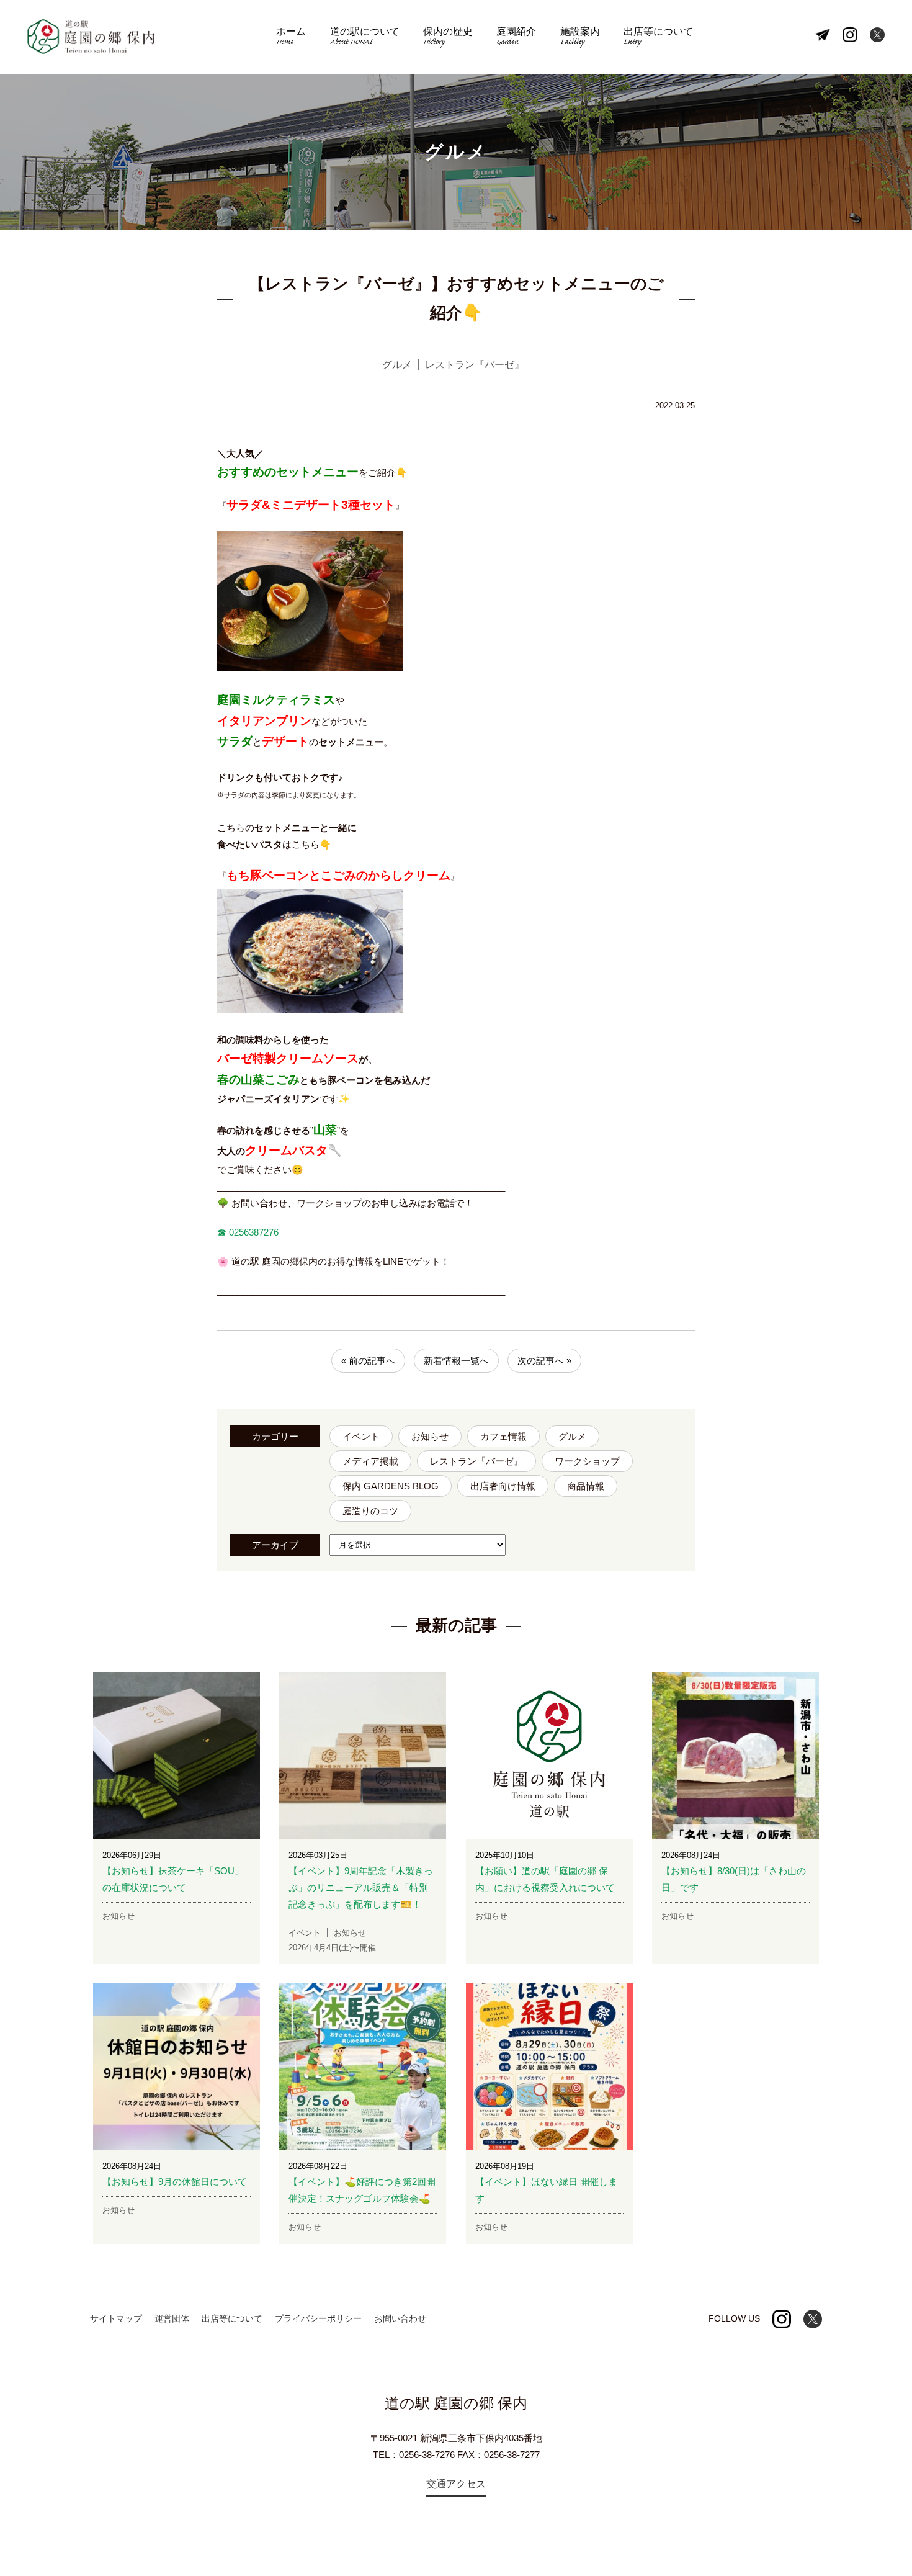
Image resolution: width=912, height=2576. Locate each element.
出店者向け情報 (503, 1486)
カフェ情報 (503, 1436)
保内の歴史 (448, 38)
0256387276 (253, 1232)
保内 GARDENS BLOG (391, 1486)
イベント (361, 1436)
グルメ (572, 1436)
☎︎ (222, 1232)
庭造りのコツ (370, 1511)
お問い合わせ (400, 2318)
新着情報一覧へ (456, 1361)
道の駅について (365, 38)
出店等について (658, 38)
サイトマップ (116, 2318)
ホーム (291, 38)
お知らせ (430, 1436)
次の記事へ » (544, 1361)
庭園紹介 (516, 38)
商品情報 (586, 1486)
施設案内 (580, 38)
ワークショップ (587, 1461)
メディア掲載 (370, 1461)
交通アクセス (456, 2484)
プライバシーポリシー (318, 2318)
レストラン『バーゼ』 (476, 1461)
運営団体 (172, 2318)
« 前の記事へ (368, 1361)
